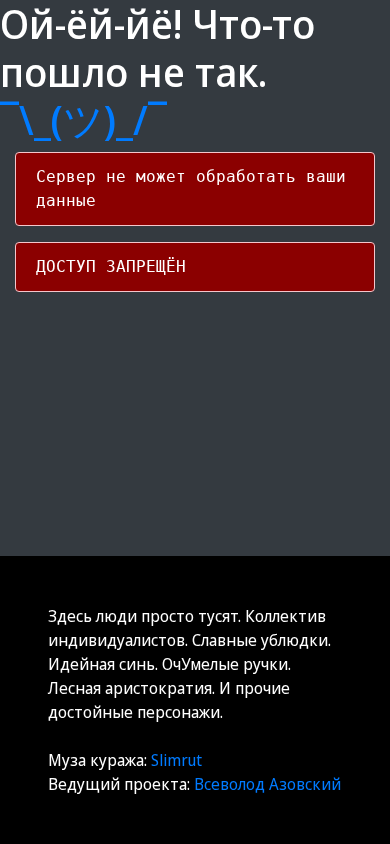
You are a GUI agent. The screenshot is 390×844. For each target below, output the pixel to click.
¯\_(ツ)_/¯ (83, 119)
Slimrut (176, 760)
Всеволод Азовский (267, 784)
